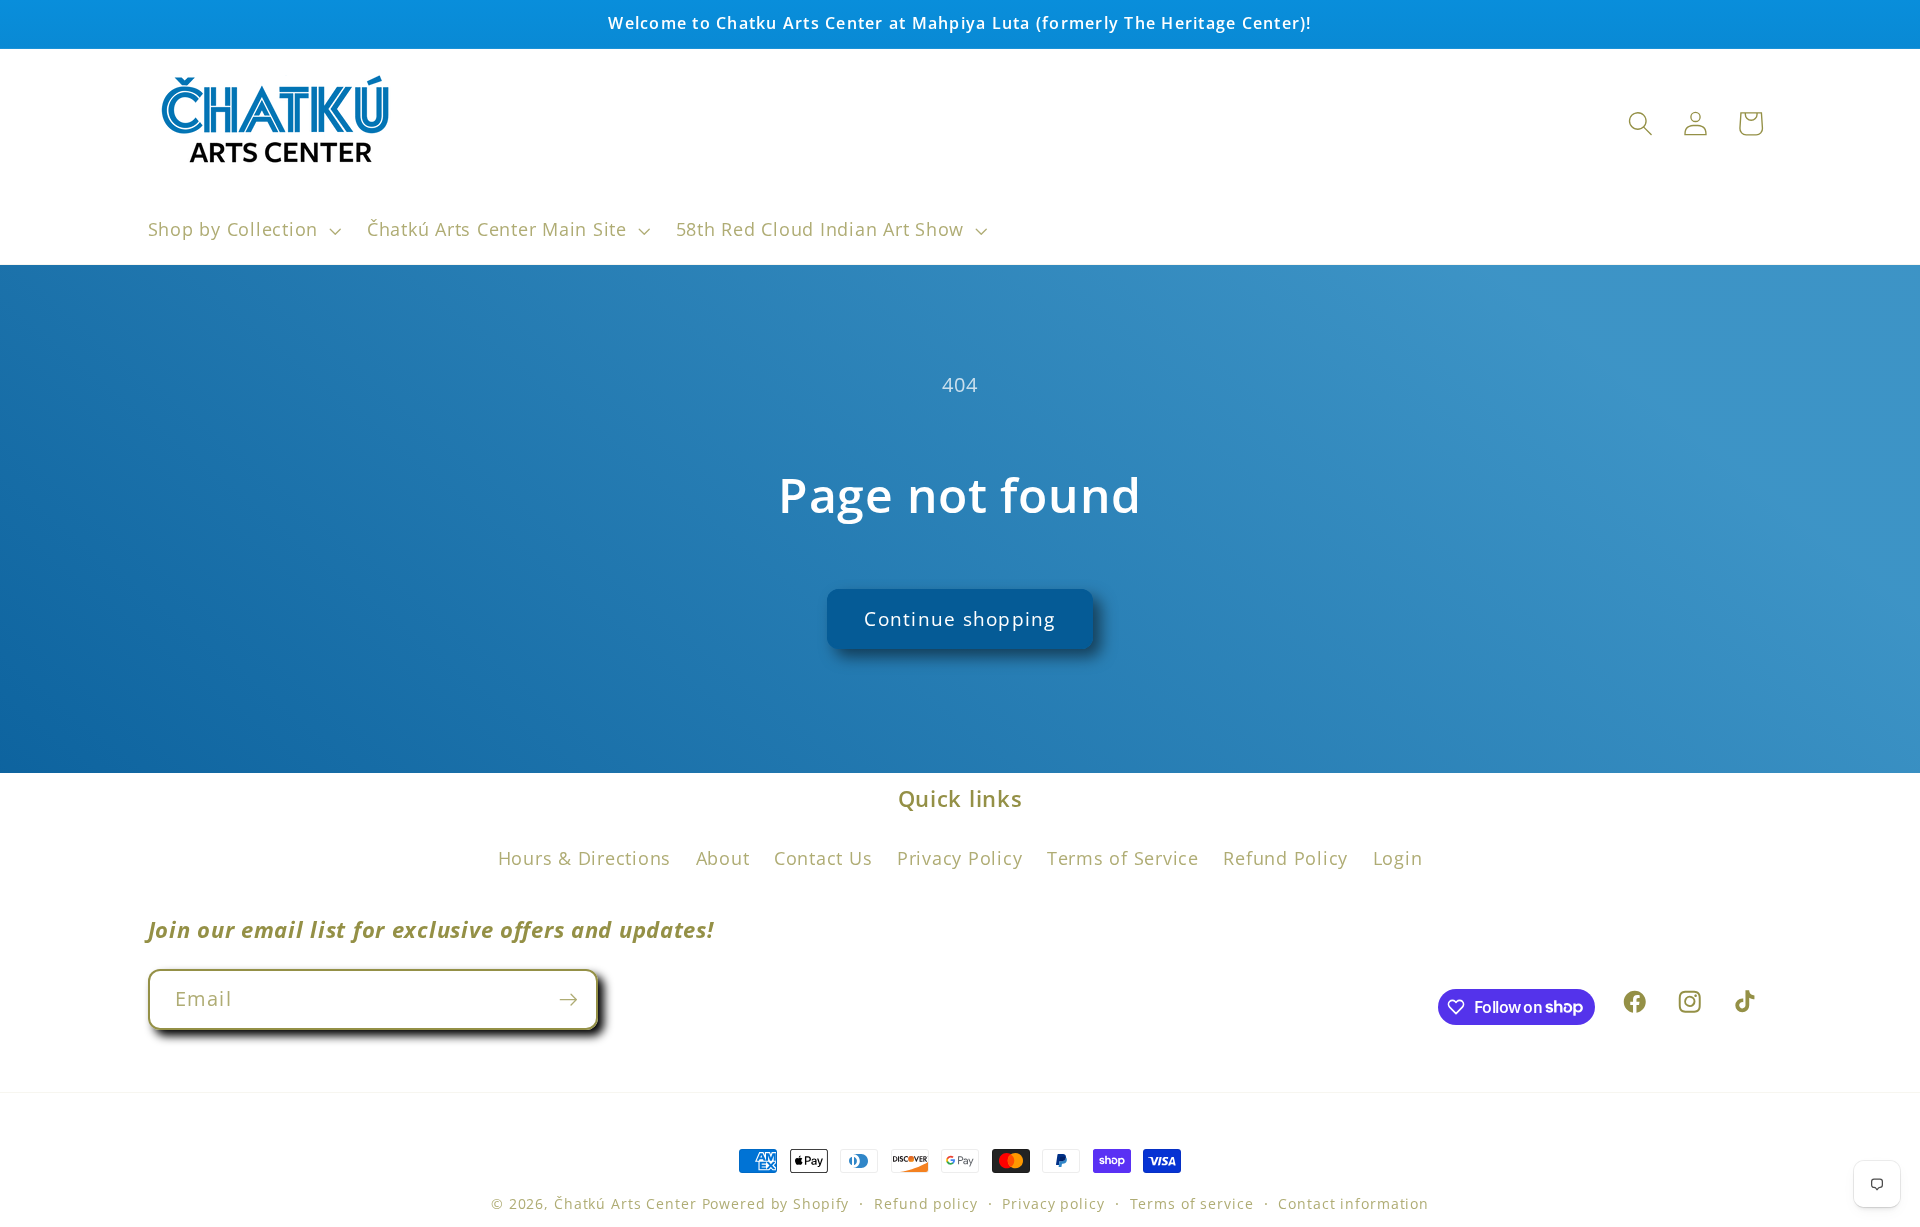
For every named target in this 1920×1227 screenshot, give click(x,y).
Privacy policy (1053, 1203)
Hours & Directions (585, 858)
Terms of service (1192, 1203)
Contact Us (823, 858)
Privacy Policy (960, 858)
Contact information (1353, 1203)
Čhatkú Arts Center (625, 1203)
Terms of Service (1123, 858)
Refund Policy (1285, 858)
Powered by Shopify (776, 1203)
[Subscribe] (568, 999)
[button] (242, 230)
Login (1398, 858)
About (723, 858)
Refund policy (925, 1203)
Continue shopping (959, 618)
